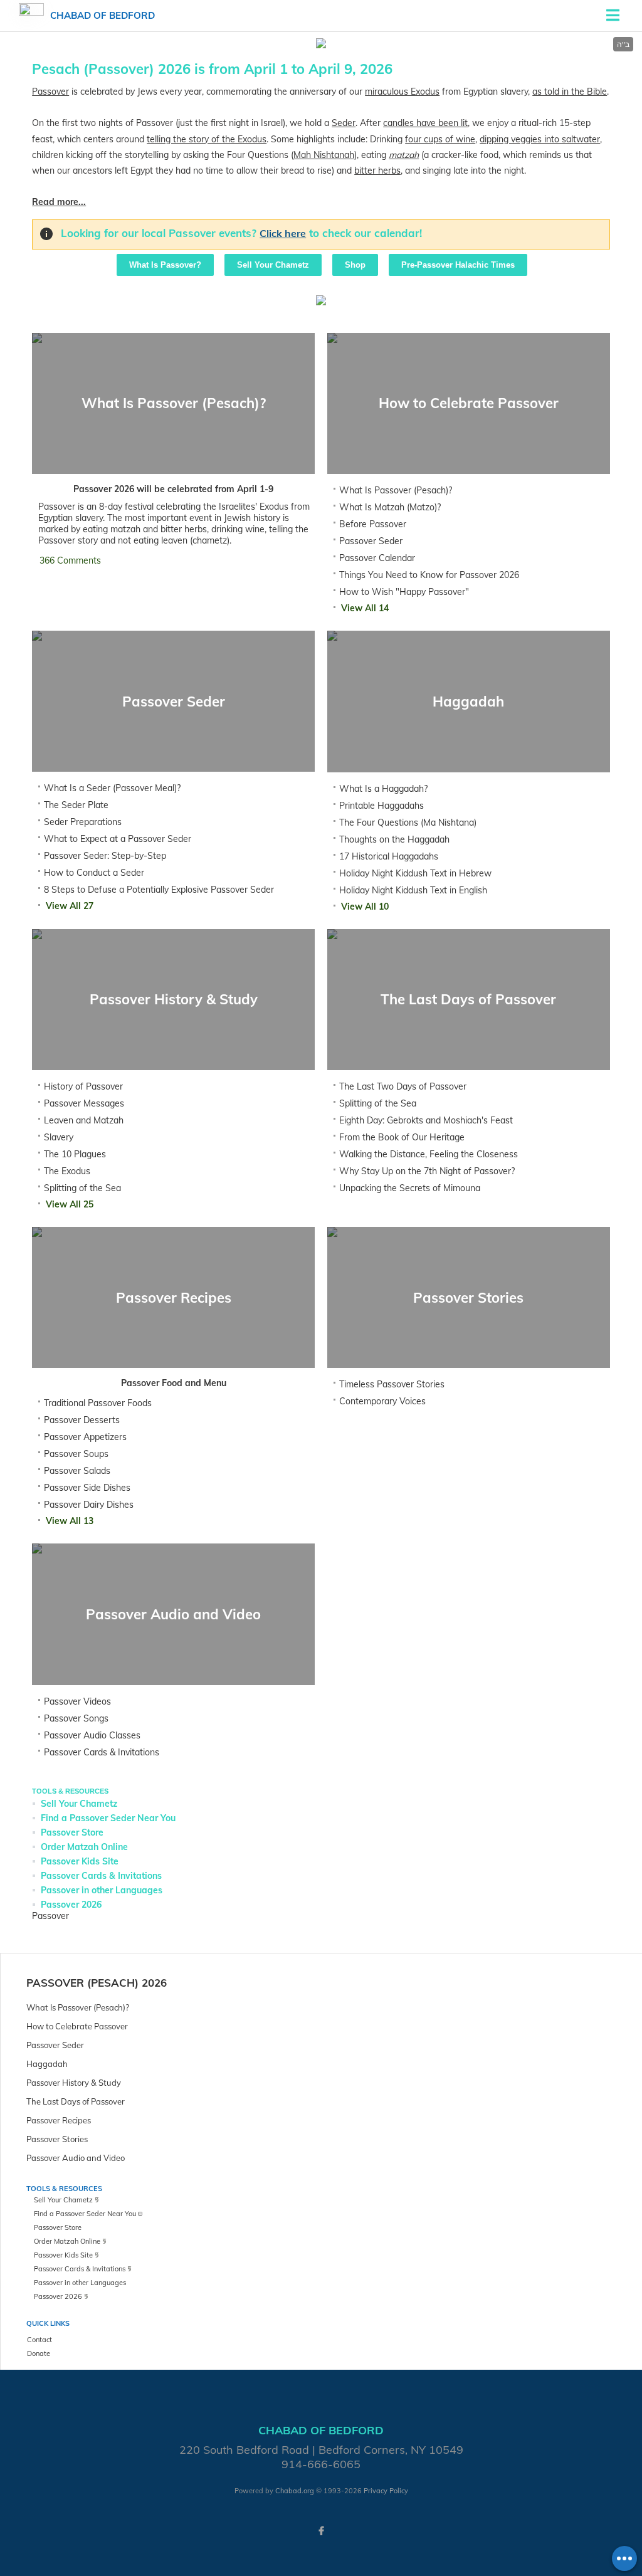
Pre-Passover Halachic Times (458, 265)
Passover (50, 92)
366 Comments (70, 560)
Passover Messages (84, 1103)
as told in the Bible (570, 92)
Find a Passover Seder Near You (108, 1818)
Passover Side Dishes (87, 1488)
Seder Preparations (83, 822)
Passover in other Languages (102, 1890)
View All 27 (70, 906)
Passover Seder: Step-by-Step (105, 856)
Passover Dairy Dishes (89, 1505)
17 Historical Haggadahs (389, 856)
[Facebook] (321, 2531)
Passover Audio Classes (92, 1735)
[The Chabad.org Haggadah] (321, 302)
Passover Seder (371, 541)
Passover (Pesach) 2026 (97, 1983)
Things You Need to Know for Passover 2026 (429, 575)
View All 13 (70, 1521)
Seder (344, 123)
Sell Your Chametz (273, 265)
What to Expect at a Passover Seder (118, 839)
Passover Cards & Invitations (102, 1752)
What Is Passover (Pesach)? (396, 490)
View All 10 (365, 907)
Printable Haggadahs (382, 806)
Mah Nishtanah (324, 155)
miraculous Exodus (402, 92)
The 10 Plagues (75, 1154)
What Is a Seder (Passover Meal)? (112, 788)
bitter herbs (377, 171)
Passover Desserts (82, 1420)
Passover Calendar (377, 558)
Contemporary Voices (382, 1401)
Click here (283, 233)
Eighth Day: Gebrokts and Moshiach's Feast (426, 1120)
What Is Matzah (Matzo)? (390, 507)
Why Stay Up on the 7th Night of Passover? (427, 1171)
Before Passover (373, 524)
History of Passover (83, 1086)
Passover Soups (76, 1454)
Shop (355, 265)
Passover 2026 (71, 1905)
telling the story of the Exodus (207, 139)
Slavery (59, 1137)
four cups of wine (440, 139)
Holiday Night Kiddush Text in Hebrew (415, 873)
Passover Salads (77, 1471)
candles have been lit (425, 123)
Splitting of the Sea (82, 1188)
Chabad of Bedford (103, 15)
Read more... (59, 202)
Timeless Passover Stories (392, 1384)
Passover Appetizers (85, 1437)
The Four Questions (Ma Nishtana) (408, 823)
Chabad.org (295, 2491)
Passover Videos (77, 1701)
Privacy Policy (386, 2491)
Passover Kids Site (80, 1861)
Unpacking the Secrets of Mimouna (410, 1188)
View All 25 (70, 1204)
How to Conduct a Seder (94, 873)
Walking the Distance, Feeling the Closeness (429, 1154)
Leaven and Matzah (84, 1120)
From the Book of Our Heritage (402, 1137)
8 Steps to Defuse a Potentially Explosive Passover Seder (159, 890)
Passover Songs (76, 1718)
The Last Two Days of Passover (403, 1086)
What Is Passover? (165, 265)
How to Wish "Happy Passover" (404, 592)
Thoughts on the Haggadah (394, 839)
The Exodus (67, 1171)
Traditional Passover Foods (98, 1403)
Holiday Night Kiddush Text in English (413, 890)
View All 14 (365, 608)
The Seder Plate (76, 805)
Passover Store (72, 1832)
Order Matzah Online (84, 1847)
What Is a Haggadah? (383, 789)
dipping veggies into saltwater (540, 139)
